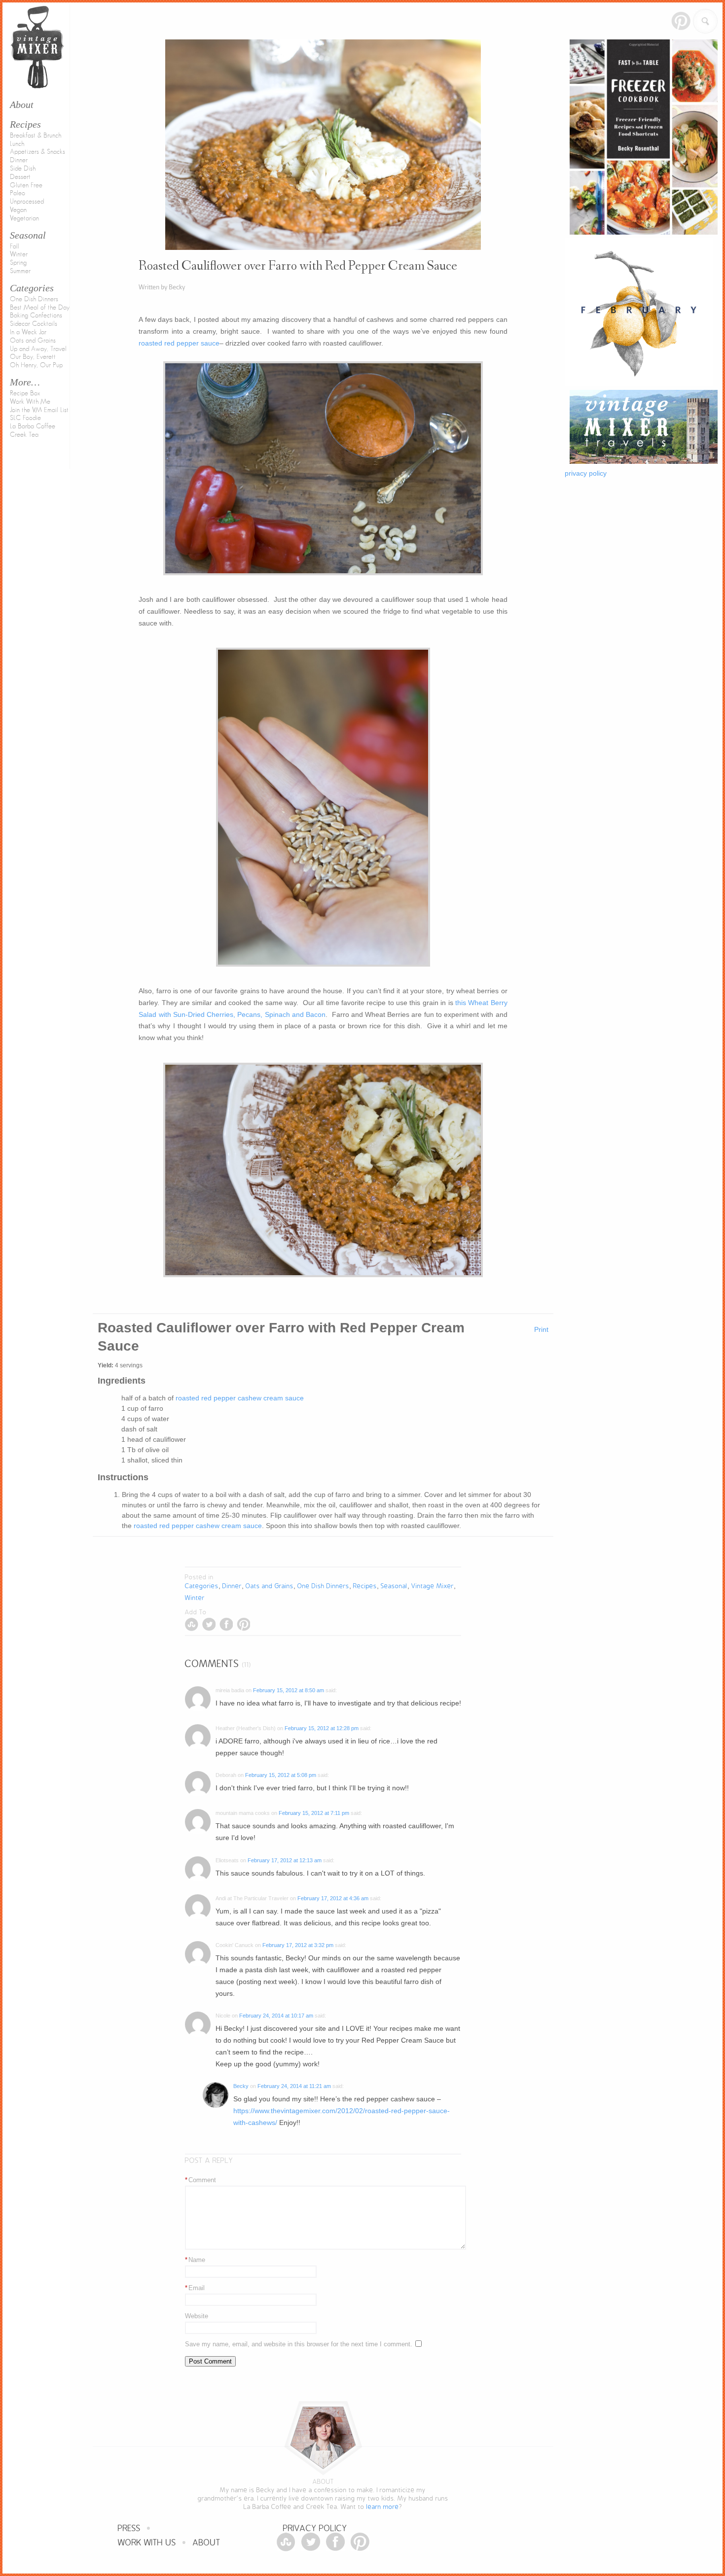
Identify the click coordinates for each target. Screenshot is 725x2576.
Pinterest (681, 21)
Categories (32, 288)
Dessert (20, 177)
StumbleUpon (192, 1624)
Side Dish (23, 169)
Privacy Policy (315, 2528)
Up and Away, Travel (38, 349)
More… (25, 382)
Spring (18, 263)
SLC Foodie (25, 418)
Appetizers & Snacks (37, 152)
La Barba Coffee (33, 426)
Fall (15, 246)
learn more (383, 2507)
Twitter (209, 1624)
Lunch (17, 144)
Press (129, 2528)
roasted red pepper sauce (179, 343)
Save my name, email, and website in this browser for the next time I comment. (299, 2344)
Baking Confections (36, 315)
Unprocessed (27, 202)
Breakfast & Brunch (36, 136)
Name (195, 2260)
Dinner (19, 160)
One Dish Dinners (34, 299)
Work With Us (147, 2543)
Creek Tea (24, 435)
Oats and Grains (33, 341)
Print (541, 1329)
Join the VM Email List (39, 410)
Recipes (25, 124)
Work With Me (30, 402)
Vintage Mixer (433, 1586)
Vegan (18, 210)
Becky (241, 2086)
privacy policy (586, 473)
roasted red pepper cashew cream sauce (240, 1398)
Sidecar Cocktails (34, 324)
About (207, 2543)
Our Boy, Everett (33, 357)
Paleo (18, 193)
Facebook (226, 1624)
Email (195, 2288)
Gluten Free (26, 185)
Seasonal (28, 235)
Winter (19, 254)
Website (197, 2316)
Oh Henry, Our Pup (36, 365)
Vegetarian (24, 218)
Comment (200, 2180)
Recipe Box (25, 393)
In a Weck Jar (28, 332)
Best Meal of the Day (40, 308)
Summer (20, 271)
